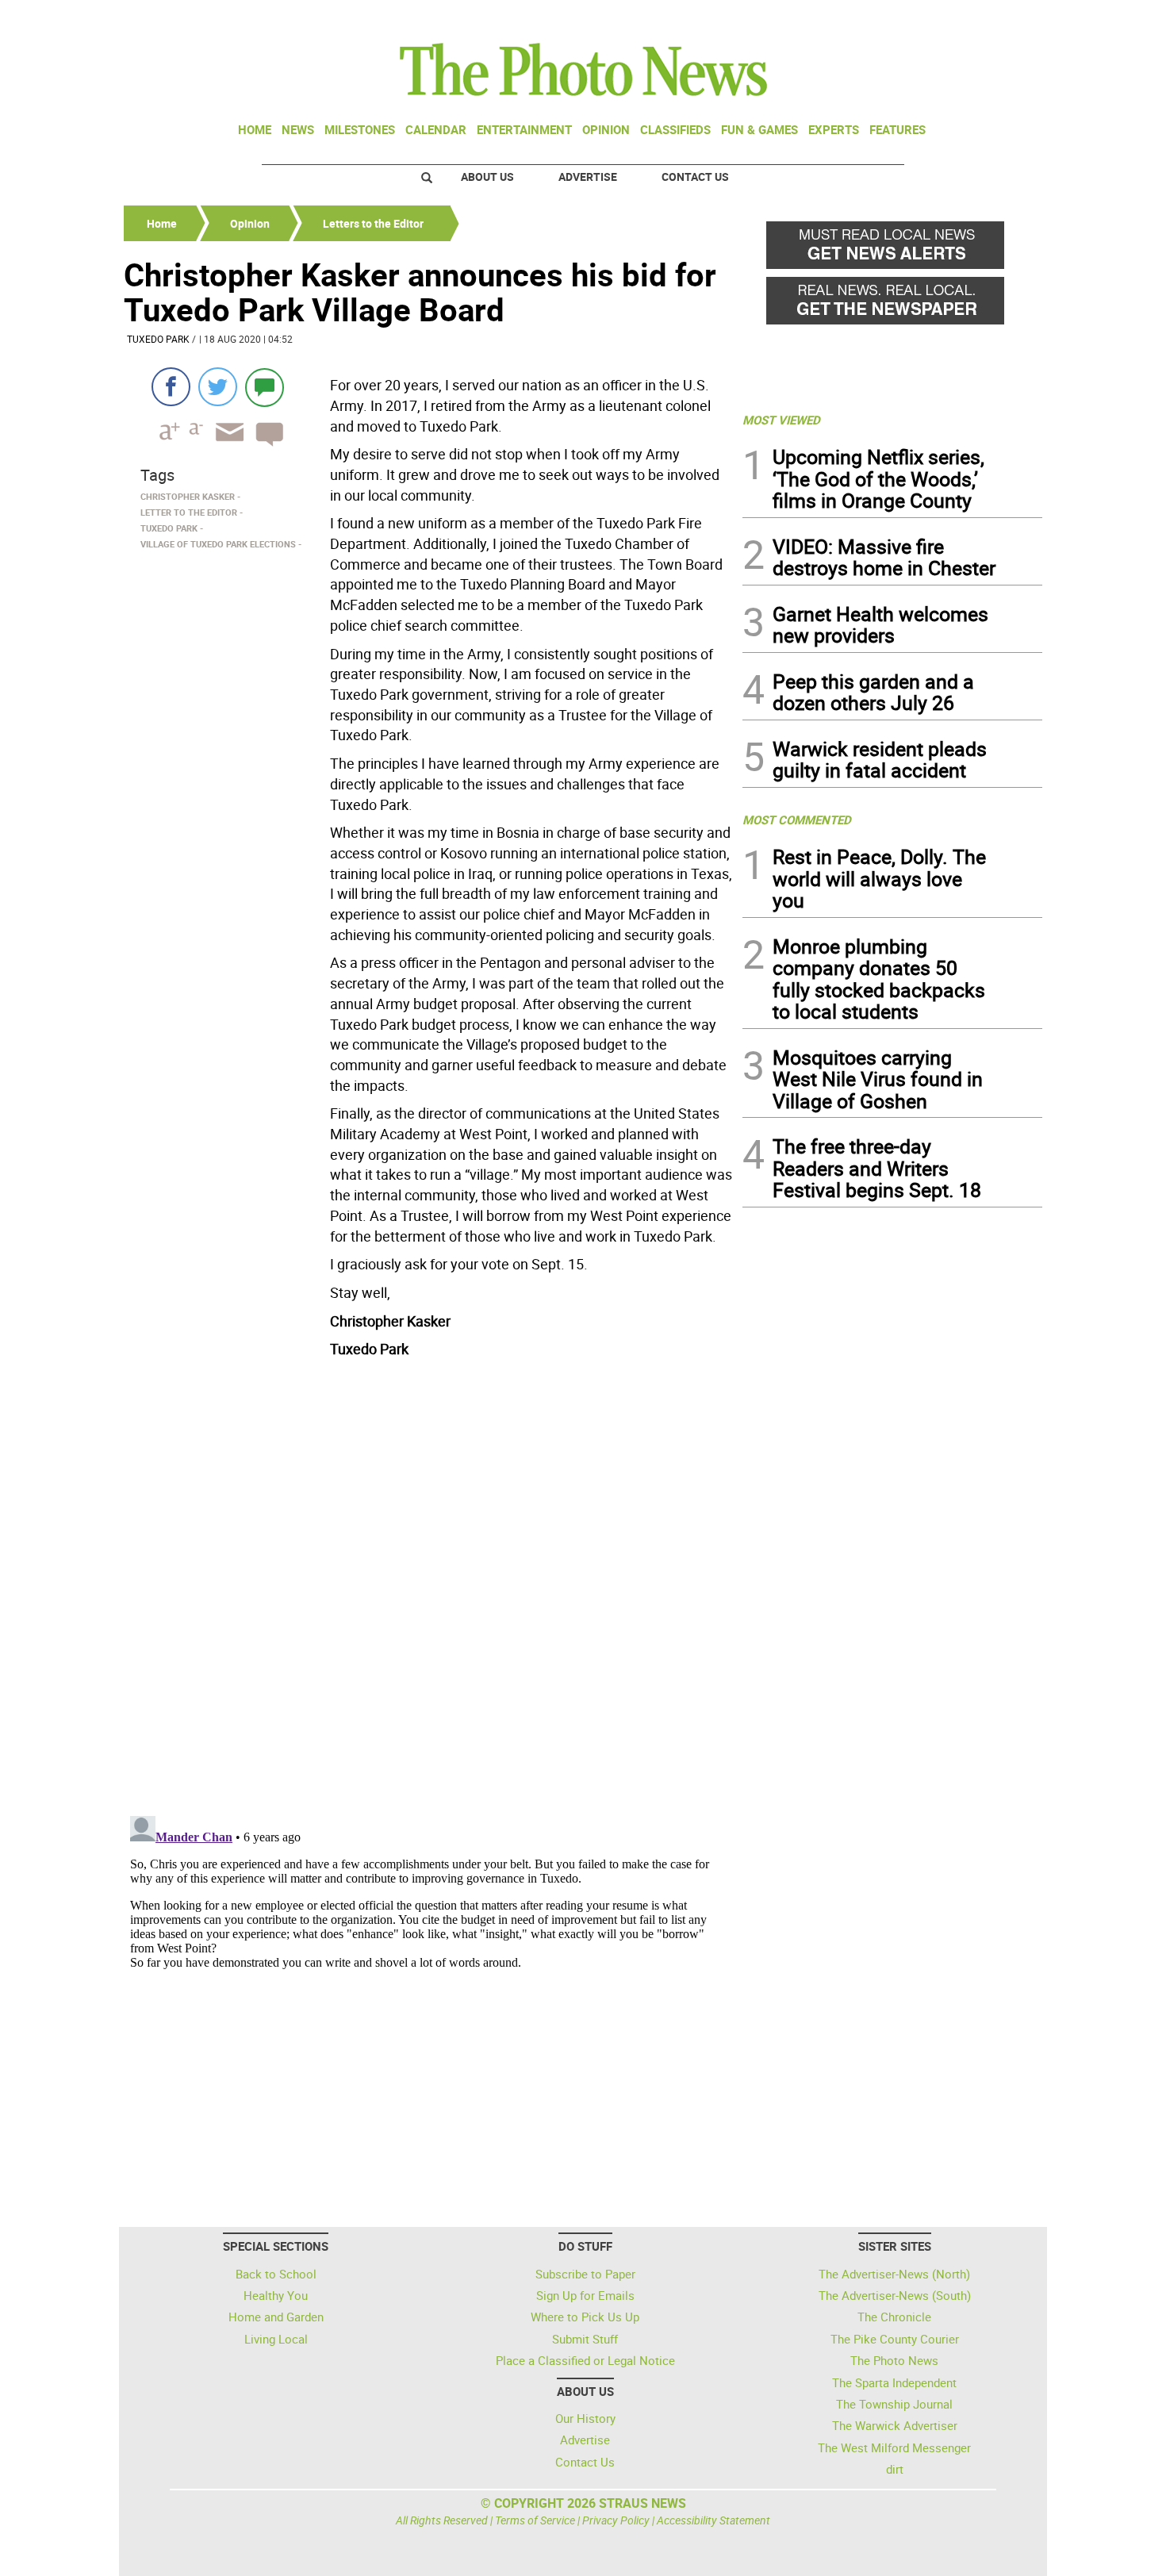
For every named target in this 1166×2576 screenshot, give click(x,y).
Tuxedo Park (158, 339)
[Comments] (265, 387)
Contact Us (695, 177)
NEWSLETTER (915, 18)
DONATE (1004, 18)
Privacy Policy (616, 2520)
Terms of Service (535, 2520)
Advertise (588, 177)
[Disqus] (428, 1582)
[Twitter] (218, 387)
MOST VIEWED (781, 420)
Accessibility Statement (713, 2520)
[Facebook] (171, 387)
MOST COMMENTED (797, 820)
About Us (487, 177)
